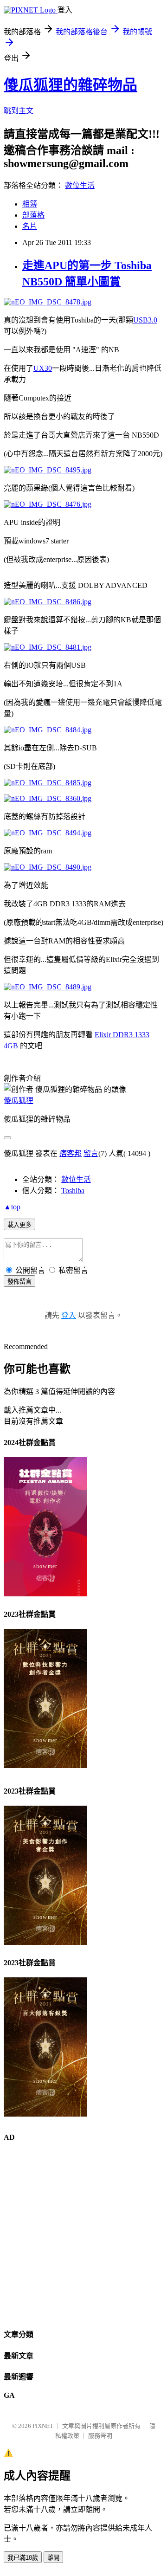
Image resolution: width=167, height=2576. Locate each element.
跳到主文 (19, 111)
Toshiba (73, 1191)
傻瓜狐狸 (19, 1101)
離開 (53, 2558)
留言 (91, 1153)
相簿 (30, 204)
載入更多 (19, 1225)
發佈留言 (19, 1282)
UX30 (43, 368)
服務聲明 (100, 2436)
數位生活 (80, 185)
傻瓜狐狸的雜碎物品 (71, 85)
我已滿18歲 (23, 2558)
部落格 (33, 215)
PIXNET (43, 2426)
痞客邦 (71, 1153)
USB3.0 (145, 320)
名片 (30, 226)
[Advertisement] (83, 2235)
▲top (12, 1207)
